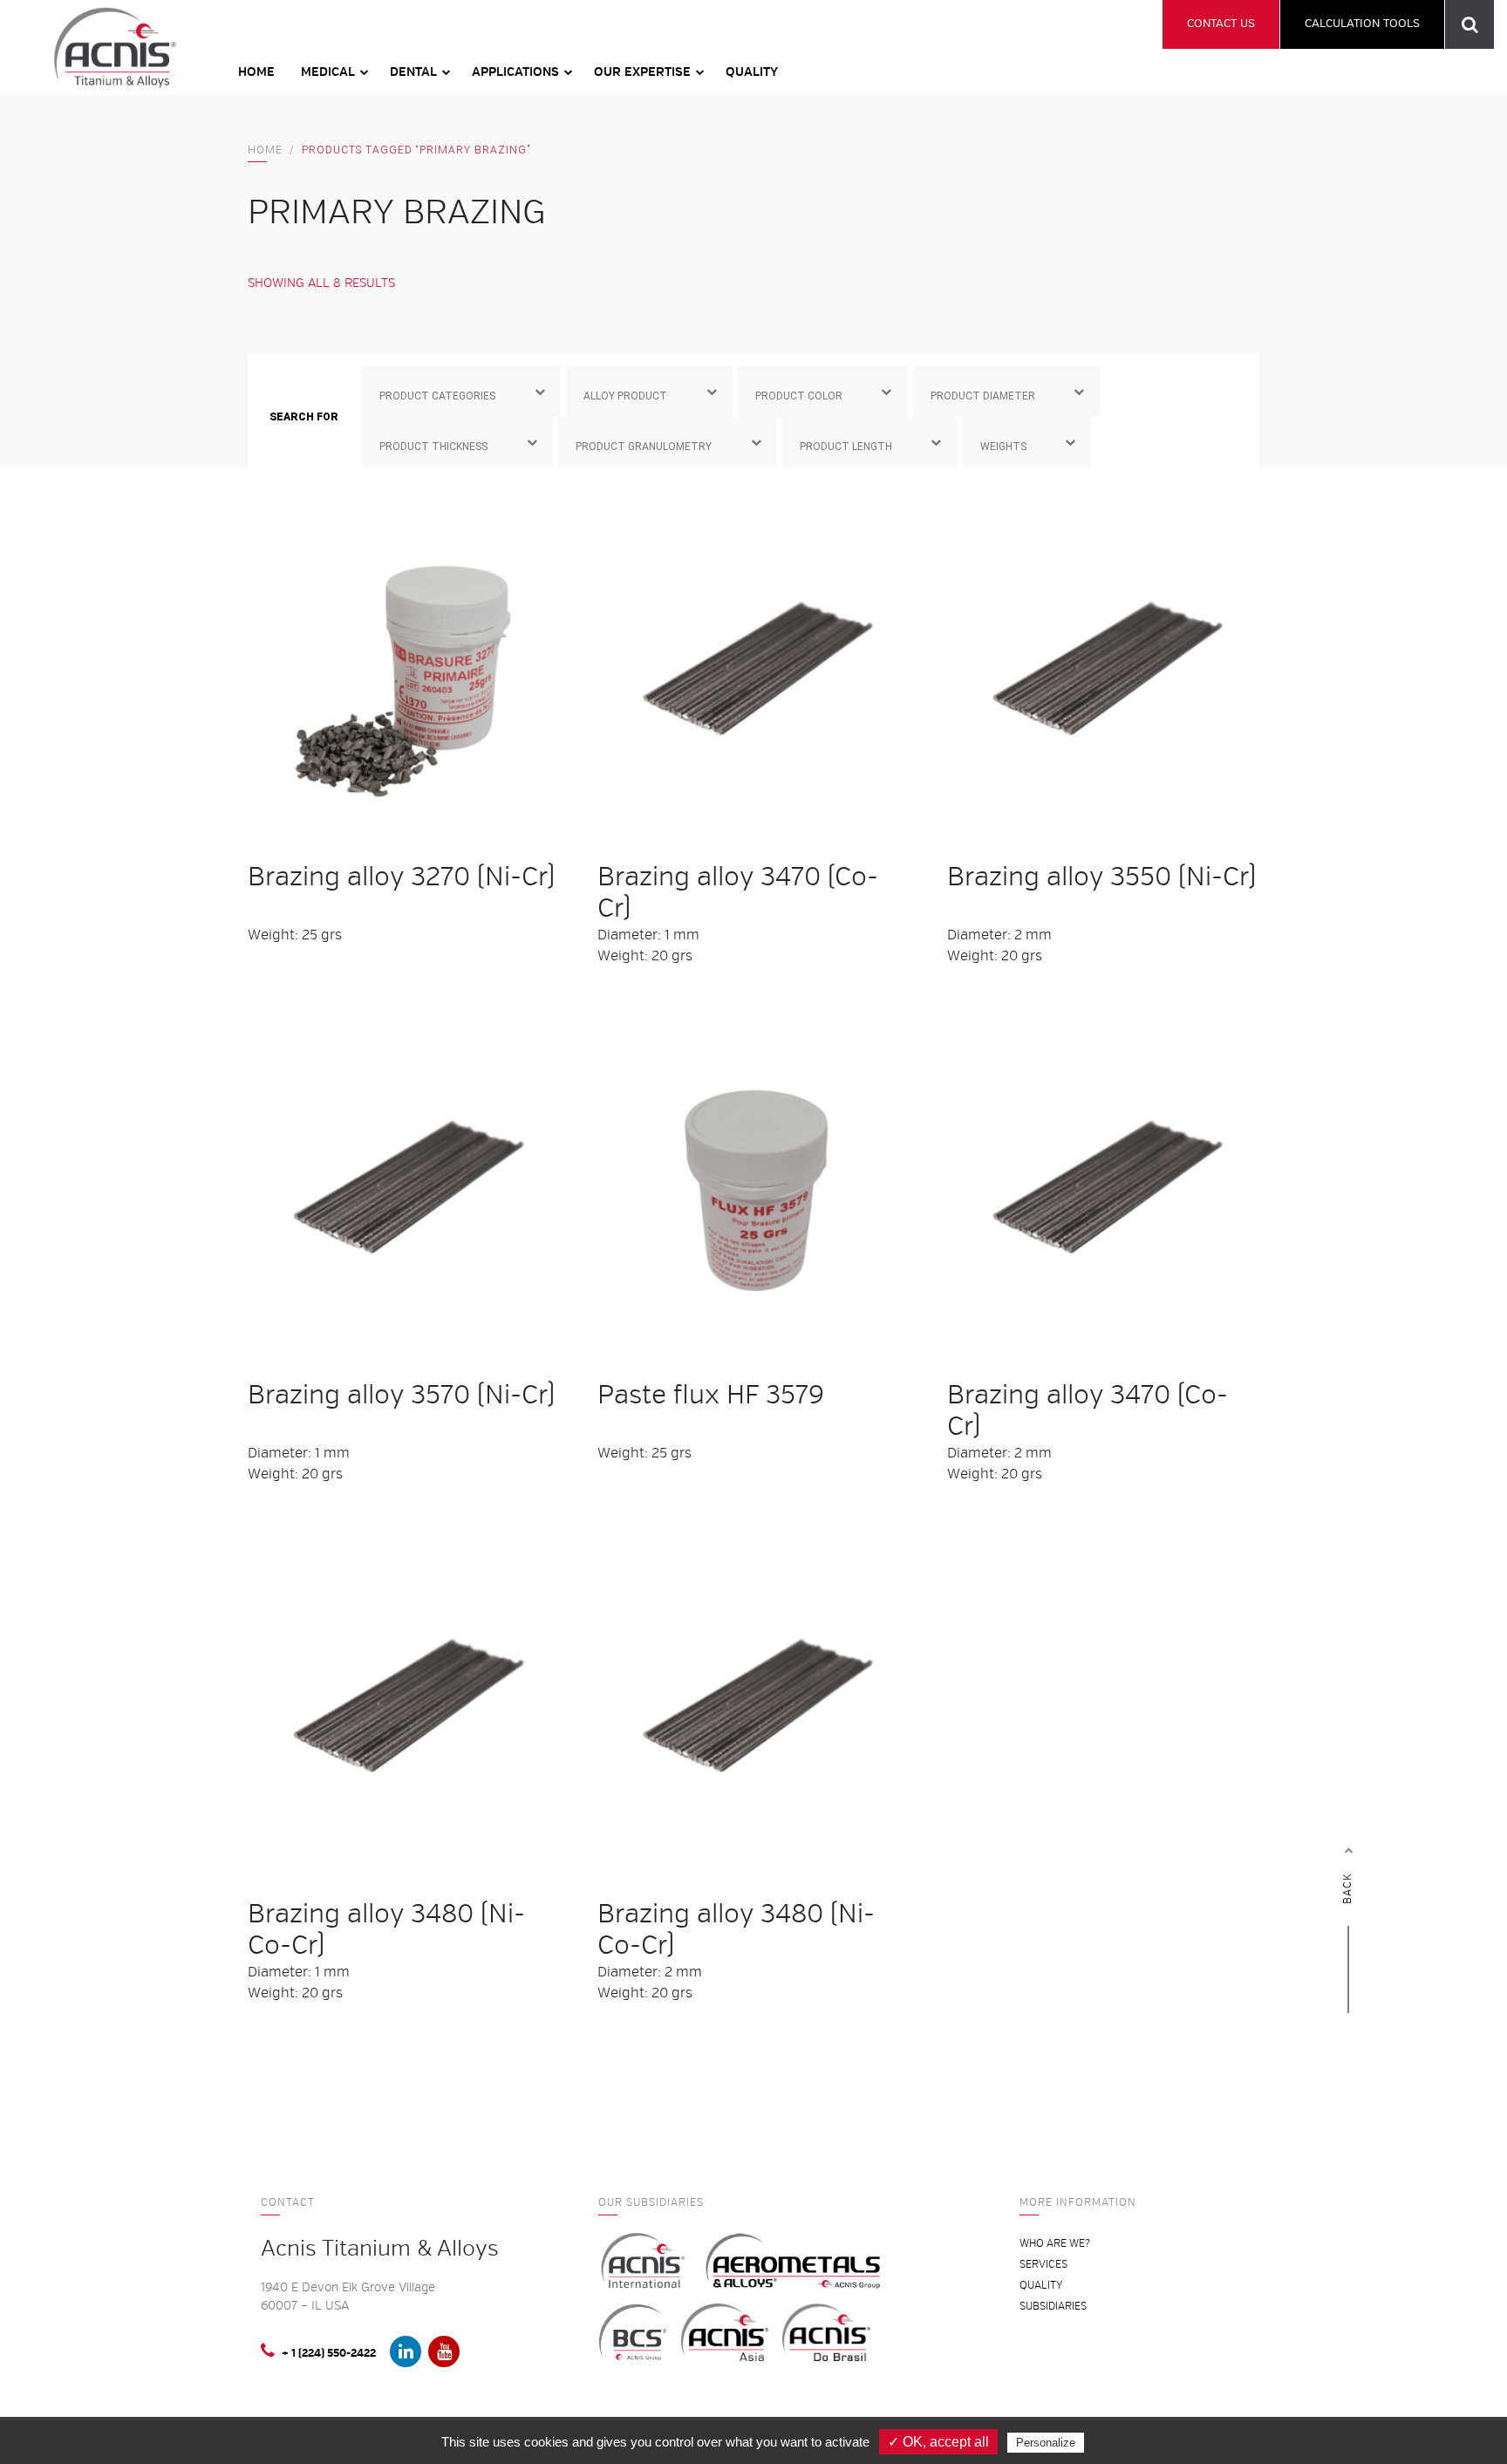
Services (1043, 2265)
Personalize (1046, 2443)
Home (256, 72)
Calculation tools (1362, 24)
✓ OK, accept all (938, 2442)
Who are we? (1055, 2244)
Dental (413, 72)
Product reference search (1470, 24)
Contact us (1221, 24)
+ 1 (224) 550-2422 (329, 2354)
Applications (515, 72)
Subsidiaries (1053, 2307)
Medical (328, 72)
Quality (752, 72)
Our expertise (642, 72)
